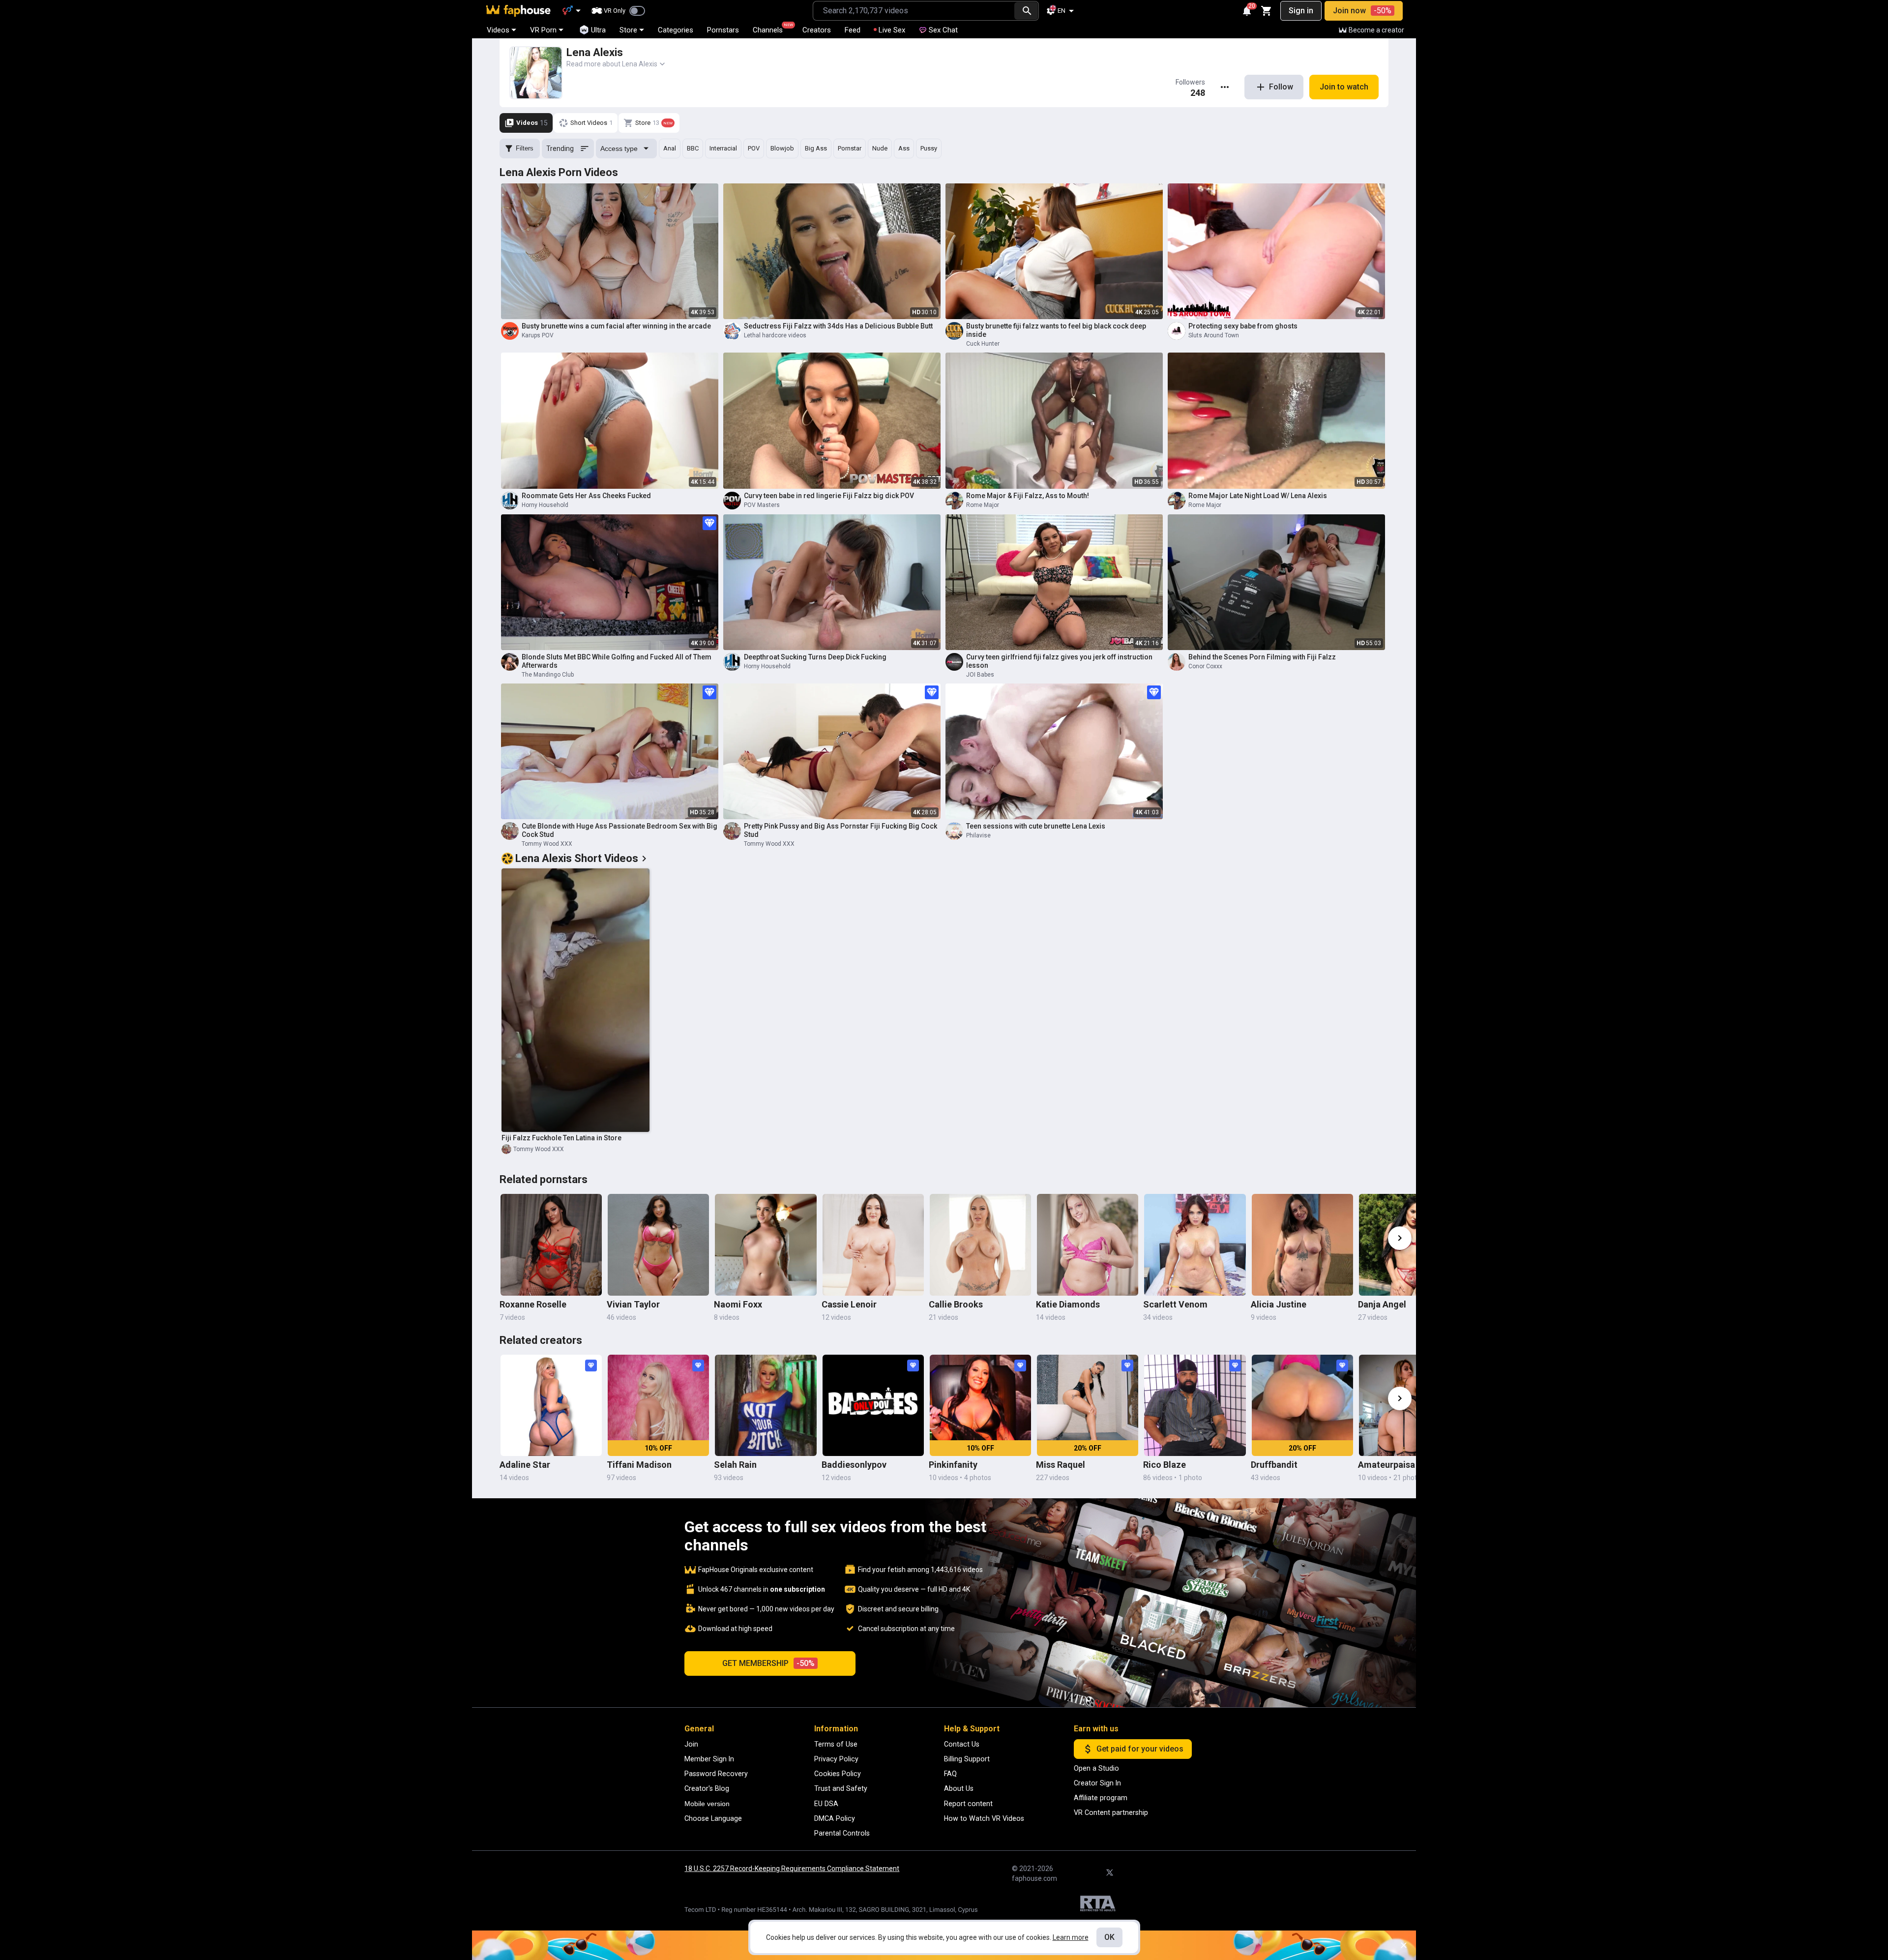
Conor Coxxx (1205, 666)
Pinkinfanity (953, 1465)
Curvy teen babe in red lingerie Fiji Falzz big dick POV (829, 496)
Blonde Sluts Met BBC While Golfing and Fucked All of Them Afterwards (617, 661)
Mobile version (707, 1804)
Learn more (1071, 1937)
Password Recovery (716, 1774)
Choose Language (713, 1818)
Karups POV (538, 335)
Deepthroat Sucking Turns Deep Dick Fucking (815, 657)
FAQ (950, 1774)
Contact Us (962, 1744)
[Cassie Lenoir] (873, 1245)
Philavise (978, 835)
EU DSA (826, 1804)
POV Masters (762, 505)
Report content (968, 1804)
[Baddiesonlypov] (873, 1405)
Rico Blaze (1165, 1465)
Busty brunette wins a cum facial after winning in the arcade (616, 326)
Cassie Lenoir (849, 1304)
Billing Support (967, 1759)
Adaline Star (525, 1465)
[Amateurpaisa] (1410, 1405)
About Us (959, 1788)
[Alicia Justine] (1302, 1245)
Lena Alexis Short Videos (577, 858)
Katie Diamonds (1068, 1304)
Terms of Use (836, 1744)
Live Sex (892, 30)
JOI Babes (980, 675)
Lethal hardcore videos (775, 335)
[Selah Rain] (766, 1405)
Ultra (598, 30)
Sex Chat (943, 30)
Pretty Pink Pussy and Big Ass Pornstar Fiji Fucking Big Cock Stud (841, 830)
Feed (853, 30)
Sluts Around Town (1214, 335)
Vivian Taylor (633, 1304)
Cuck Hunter (983, 344)
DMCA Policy (835, 1818)
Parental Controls (842, 1833)
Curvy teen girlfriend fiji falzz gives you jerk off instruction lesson (1059, 661)
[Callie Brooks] (980, 1245)
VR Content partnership (1111, 1812)
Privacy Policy (836, 1759)
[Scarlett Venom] (1195, 1245)
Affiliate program (1101, 1798)
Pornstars (723, 30)
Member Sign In (709, 1759)
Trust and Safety (841, 1788)
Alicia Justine (1279, 1304)
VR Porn (543, 30)
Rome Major (983, 505)
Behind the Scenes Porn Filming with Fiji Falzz (1262, 657)
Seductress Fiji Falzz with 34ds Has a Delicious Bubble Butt (838, 326)
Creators (817, 30)
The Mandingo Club (548, 675)
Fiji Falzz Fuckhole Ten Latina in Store (561, 1138)
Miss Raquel (1061, 1465)
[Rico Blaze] (1195, 1405)
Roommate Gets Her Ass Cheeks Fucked (586, 496)
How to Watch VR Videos (984, 1818)
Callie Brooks (956, 1304)
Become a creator (1376, 30)
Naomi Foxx (738, 1304)
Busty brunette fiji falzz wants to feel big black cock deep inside (1056, 330)
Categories (676, 30)
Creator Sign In (1097, 1783)
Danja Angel (1382, 1304)
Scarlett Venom (1175, 1304)
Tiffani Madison (639, 1465)
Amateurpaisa (1386, 1465)
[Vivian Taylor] (658, 1245)
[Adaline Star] (551, 1405)
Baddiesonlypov (854, 1465)
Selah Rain (735, 1465)
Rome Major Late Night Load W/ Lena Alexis (1258, 496)
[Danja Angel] (1410, 1245)
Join (691, 1744)
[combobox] (914, 11)
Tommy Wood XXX (547, 844)
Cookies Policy (838, 1774)
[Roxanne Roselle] (551, 1245)
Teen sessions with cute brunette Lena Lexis (1036, 826)
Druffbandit (1274, 1465)
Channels (772, 29)
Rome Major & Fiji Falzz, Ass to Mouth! (1028, 496)
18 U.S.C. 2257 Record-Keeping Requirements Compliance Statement (792, 1869)
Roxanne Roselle (533, 1304)
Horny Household (545, 505)
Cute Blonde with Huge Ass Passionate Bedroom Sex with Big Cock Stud (619, 830)
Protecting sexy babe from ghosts (1243, 326)
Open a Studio (1096, 1768)
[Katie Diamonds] (1088, 1245)
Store (628, 30)
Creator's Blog (707, 1788)
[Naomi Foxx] (766, 1245)
